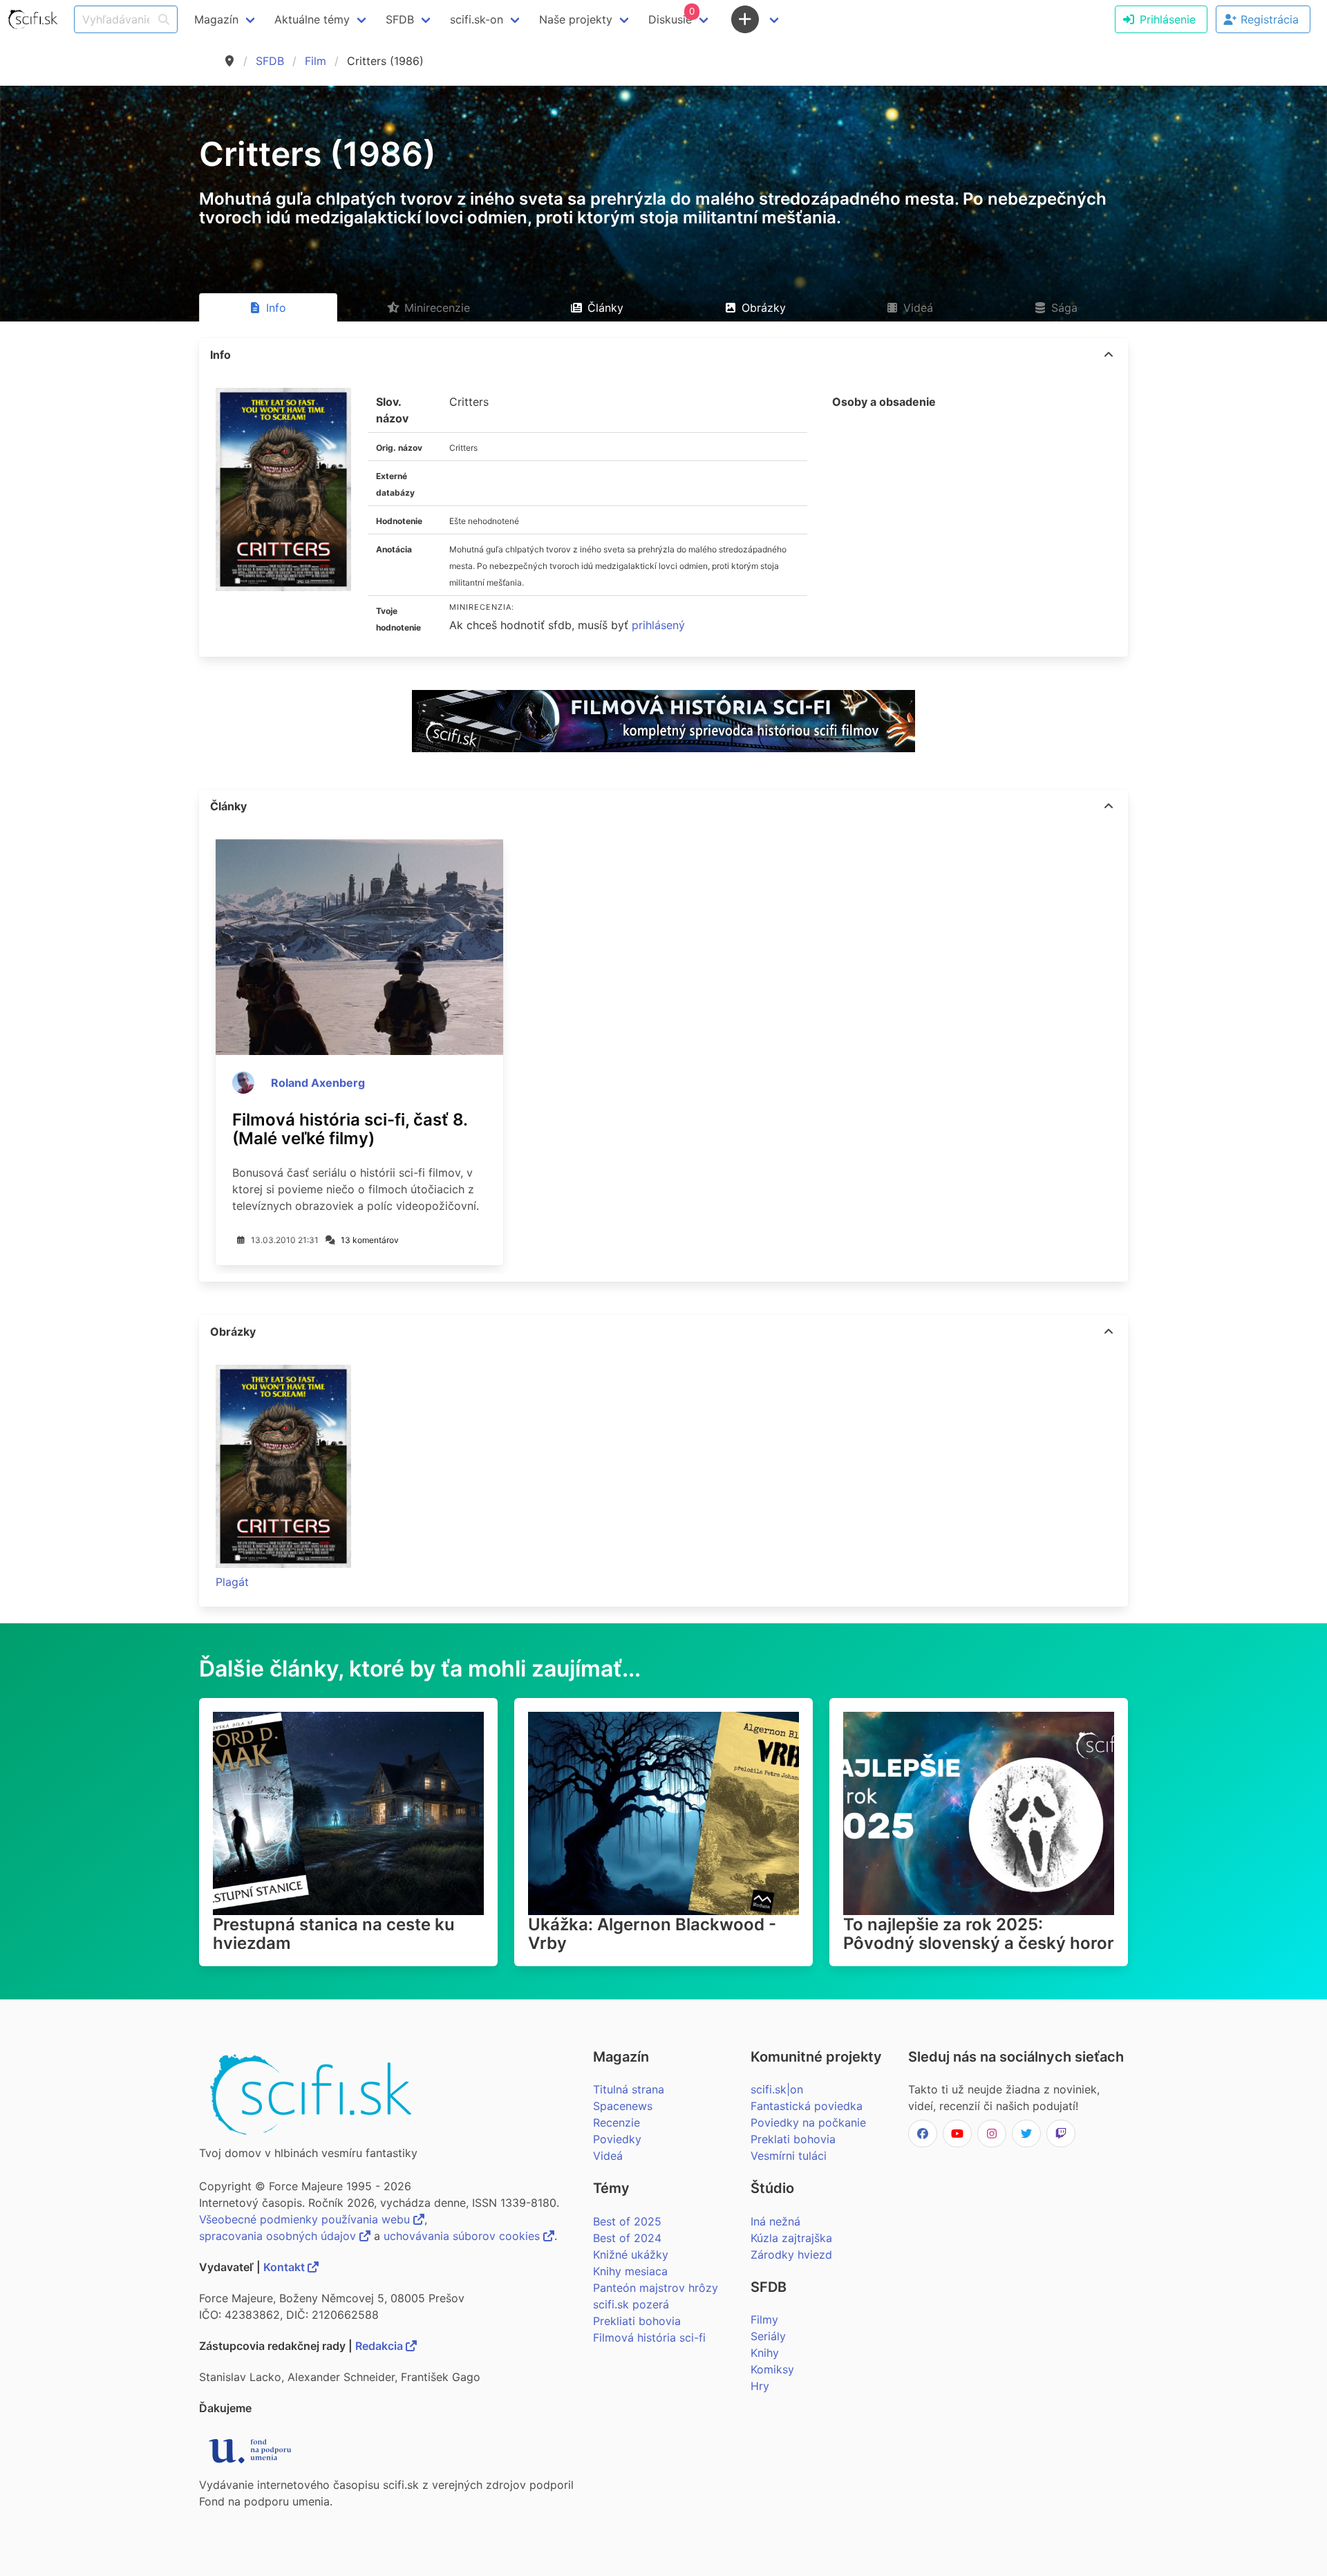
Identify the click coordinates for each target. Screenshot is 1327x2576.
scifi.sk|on (777, 2089)
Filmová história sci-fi (649, 2337)
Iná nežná (775, 2221)
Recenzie (617, 2122)
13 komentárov (370, 1240)
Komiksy (772, 2369)
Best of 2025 (627, 2221)
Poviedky (617, 2139)
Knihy (765, 2353)
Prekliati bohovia (637, 2321)
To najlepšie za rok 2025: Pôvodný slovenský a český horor (979, 1934)
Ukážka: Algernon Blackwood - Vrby (652, 1934)
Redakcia (380, 2346)
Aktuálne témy (312, 19)
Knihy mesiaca (630, 2271)
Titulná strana (629, 2089)
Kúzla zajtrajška (791, 2238)
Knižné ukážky (631, 2255)
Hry (760, 2386)
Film (316, 61)
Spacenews (623, 2106)
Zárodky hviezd (791, 2255)
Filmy (764, 2320)
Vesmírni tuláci (789, 2156)
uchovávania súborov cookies (463, 2236)
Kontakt (285, 2267)
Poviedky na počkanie (808, 2122)
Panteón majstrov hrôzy (656, 2288)
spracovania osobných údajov (279, 2236)
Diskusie (671, 16)
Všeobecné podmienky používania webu (306, 2219)
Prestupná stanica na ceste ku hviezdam (334, 1934)
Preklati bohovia (793, 2139)
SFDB (270, 61)
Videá (608, 2156)
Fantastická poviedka (807, 2106)
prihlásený (658, 625)
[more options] (1109, 355)
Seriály (768, 2336)
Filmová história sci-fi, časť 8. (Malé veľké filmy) (350, 1129)
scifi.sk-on (477, 19)
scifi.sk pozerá (631, 2304)
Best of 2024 (627, 2238)
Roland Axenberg (318, 1083)
